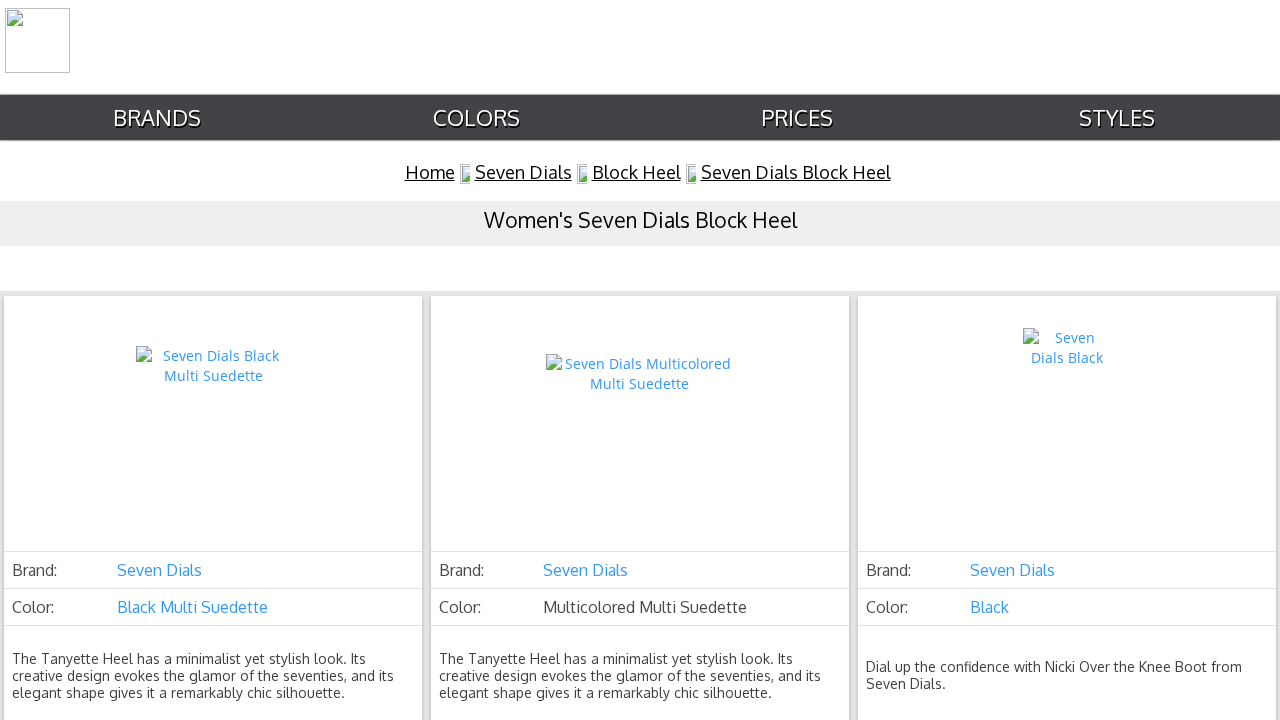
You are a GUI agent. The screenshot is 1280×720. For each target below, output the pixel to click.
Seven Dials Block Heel (796, 172)
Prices (797, 117)
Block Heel (636, 172)
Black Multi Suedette (192, 607)
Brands (157, 117)
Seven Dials (523, 172)
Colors (476, 117)
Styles (1117, 117)
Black (989, 607)
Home (430, 172)
